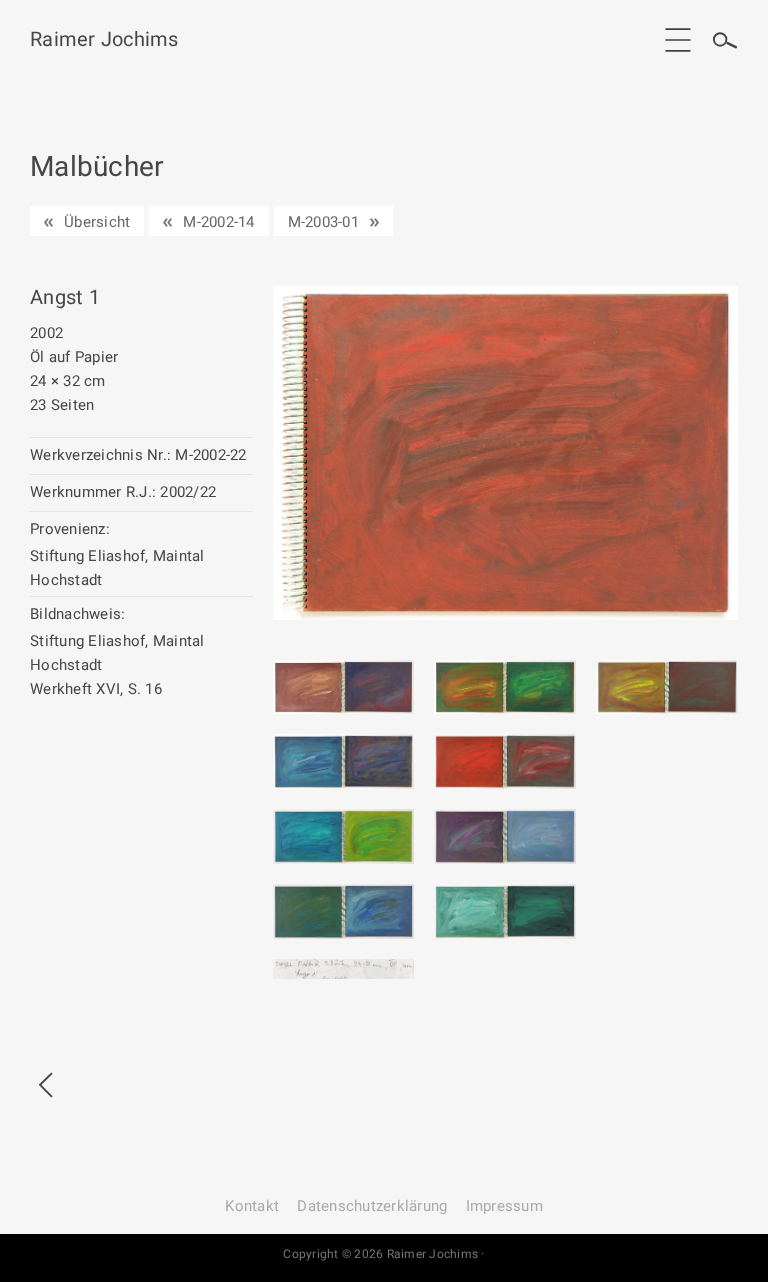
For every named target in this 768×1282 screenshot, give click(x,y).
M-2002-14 (218, 222)
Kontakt (252, 1206)
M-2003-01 (323, 222)
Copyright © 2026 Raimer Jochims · (383, 1254)
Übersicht (97, 222)
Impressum (504, 1206)
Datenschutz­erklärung (372, 1206)
